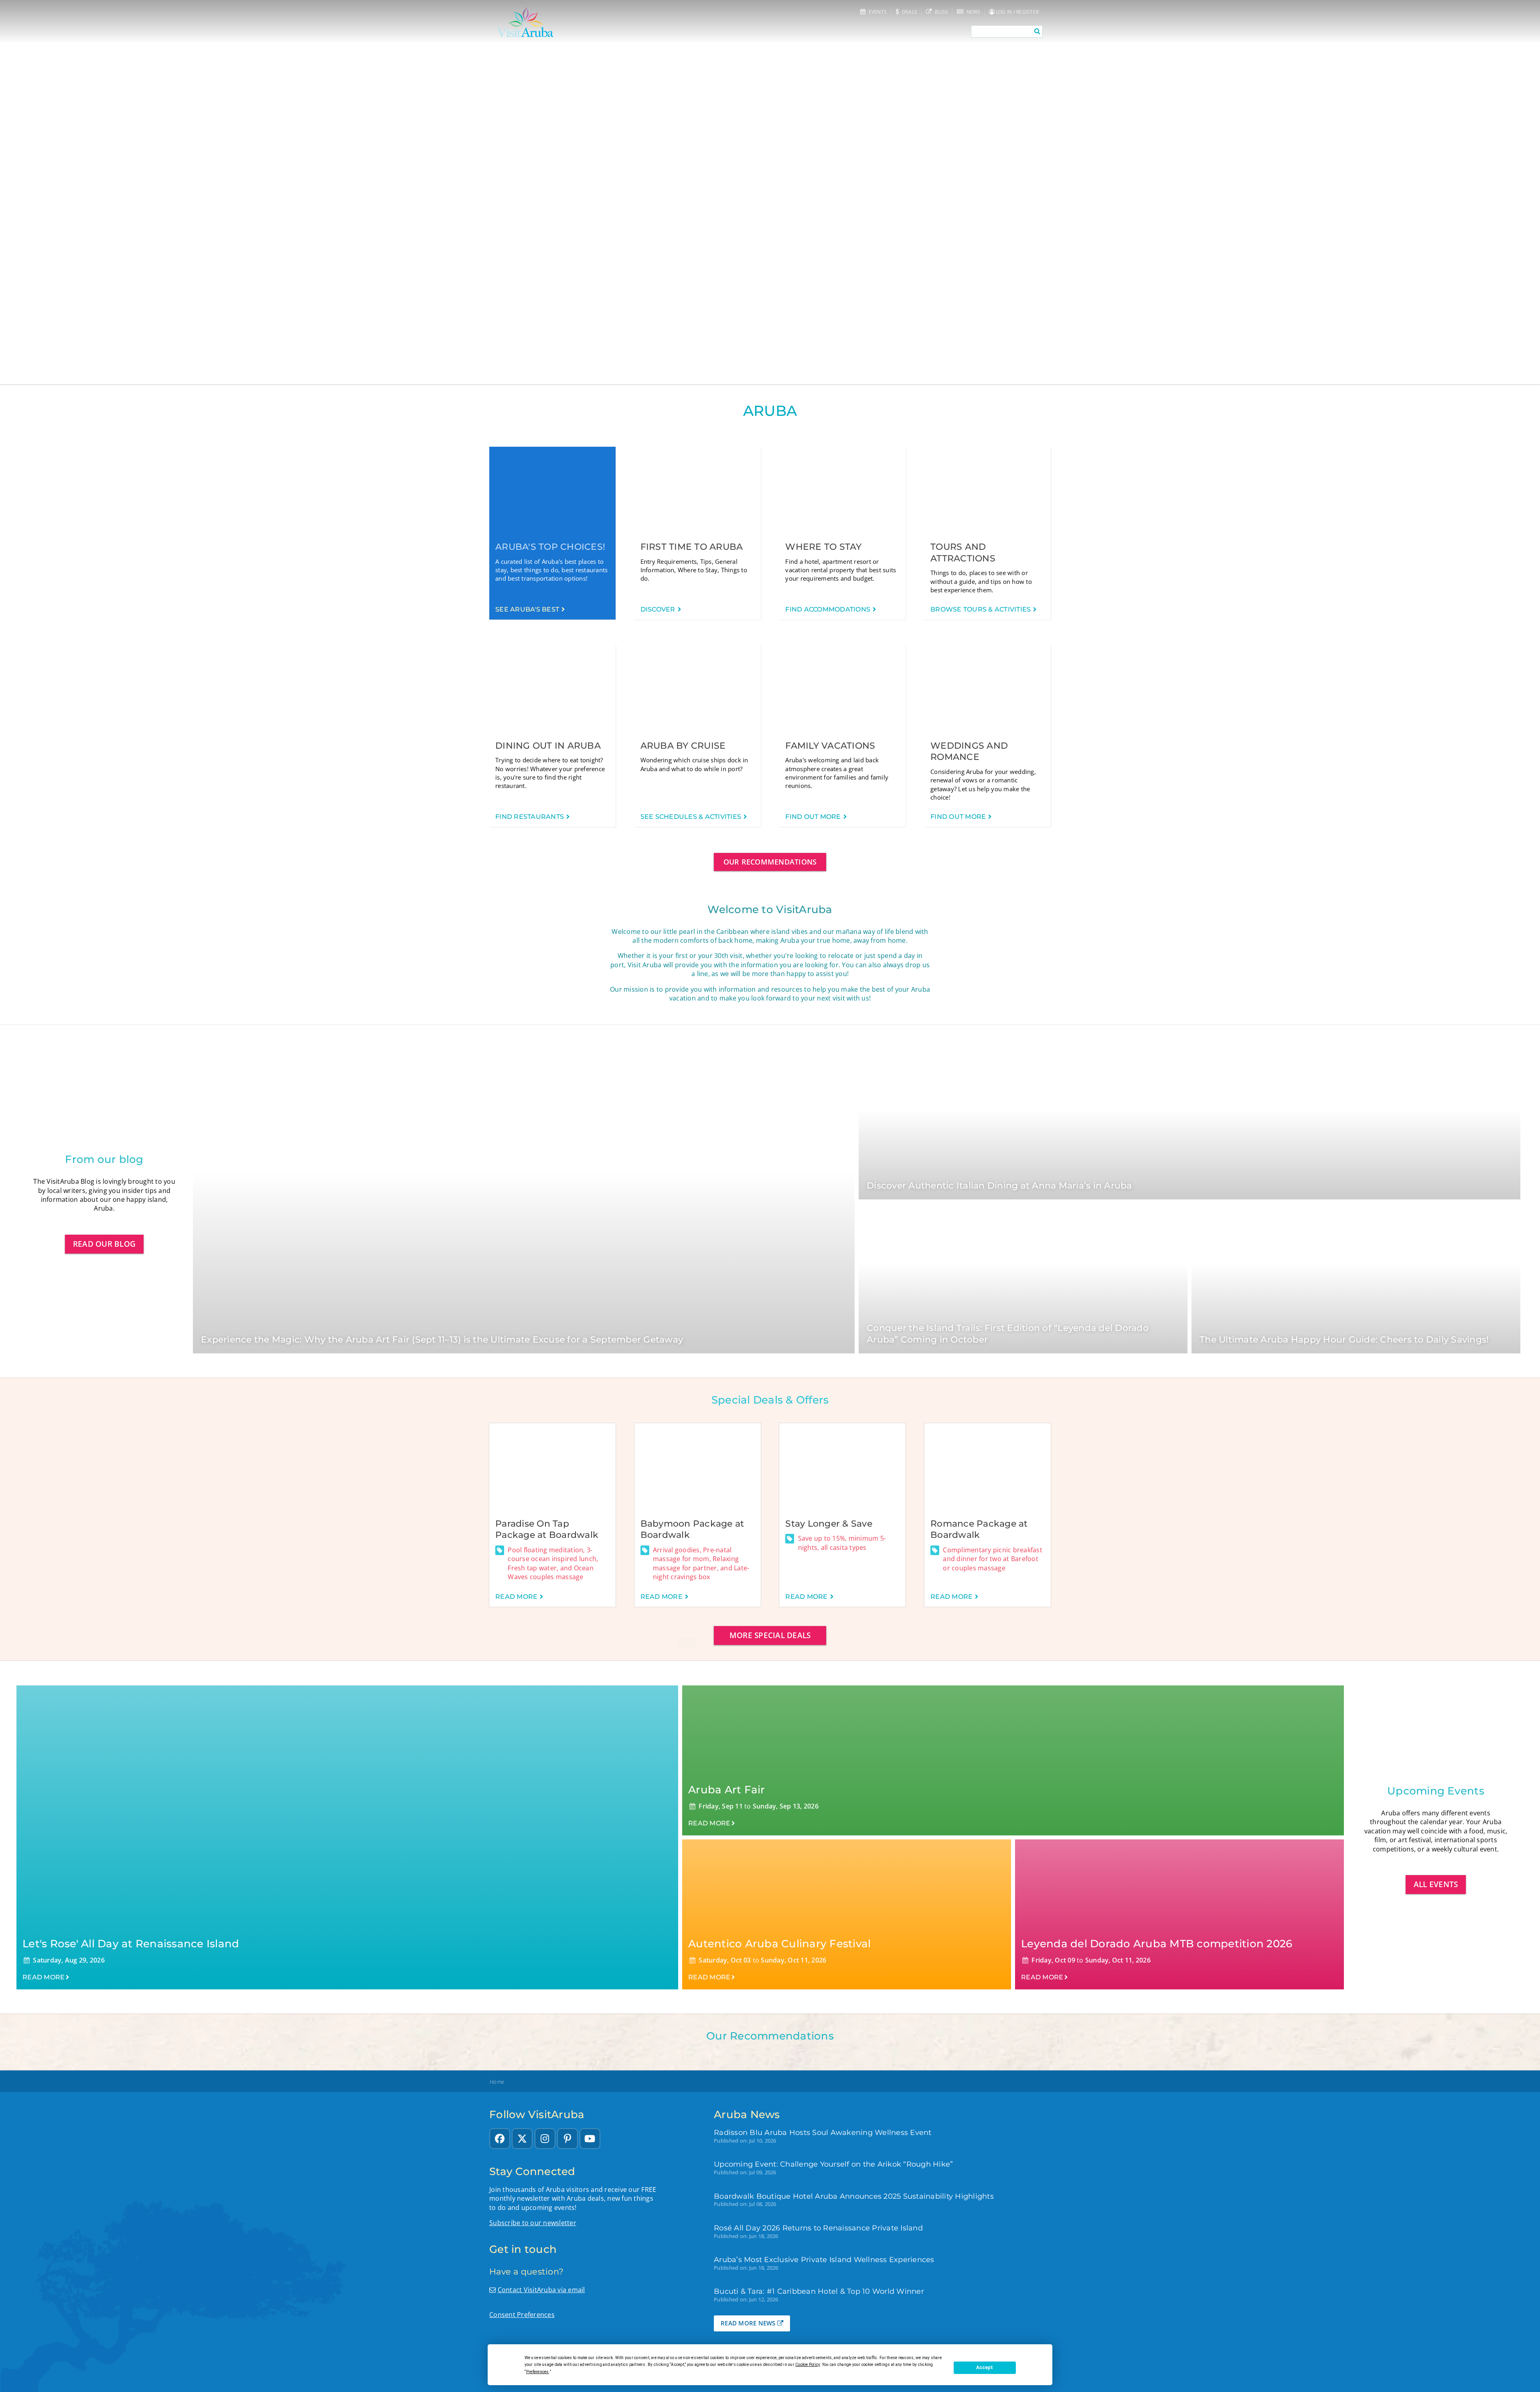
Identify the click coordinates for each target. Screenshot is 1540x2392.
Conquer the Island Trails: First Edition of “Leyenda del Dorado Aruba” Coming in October (1008, 1334)
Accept (985, 2368)
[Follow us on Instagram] (545, 2139)
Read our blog (104, 1244)
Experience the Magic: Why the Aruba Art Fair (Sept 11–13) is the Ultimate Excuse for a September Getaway (442, 1340)
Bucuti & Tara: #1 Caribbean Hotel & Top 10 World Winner (819, 2291)
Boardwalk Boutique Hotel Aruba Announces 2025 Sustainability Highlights (854, 2196)
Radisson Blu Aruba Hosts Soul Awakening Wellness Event (823, 2132)
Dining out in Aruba (548, 746)
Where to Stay (823, 547)
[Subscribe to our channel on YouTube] (590, 2139)
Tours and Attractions (963, 553)
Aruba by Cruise (683, 746)
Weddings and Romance (969, 751)
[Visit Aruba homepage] (525, 22)
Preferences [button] (538, 2372)
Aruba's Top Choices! (550, 547)
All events (1436, 1884)
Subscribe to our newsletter (533, 2223)
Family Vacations (830, 746)
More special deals (770, 1635)
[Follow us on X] (522, 2139)
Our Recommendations (770, 862)
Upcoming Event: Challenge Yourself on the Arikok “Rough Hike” (833, 2164)
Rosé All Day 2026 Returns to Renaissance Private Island (818, 2228)
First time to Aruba (692, 547)
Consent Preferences (522, 2315)
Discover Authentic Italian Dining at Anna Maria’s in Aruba (999, 1186)
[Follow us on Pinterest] (567, 2139)
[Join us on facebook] (500, 2139)
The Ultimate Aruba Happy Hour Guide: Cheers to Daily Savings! (1344, 1340)
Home (496, 2082)
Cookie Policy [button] (807, 2365)
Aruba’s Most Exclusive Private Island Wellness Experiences (824, 2259)
